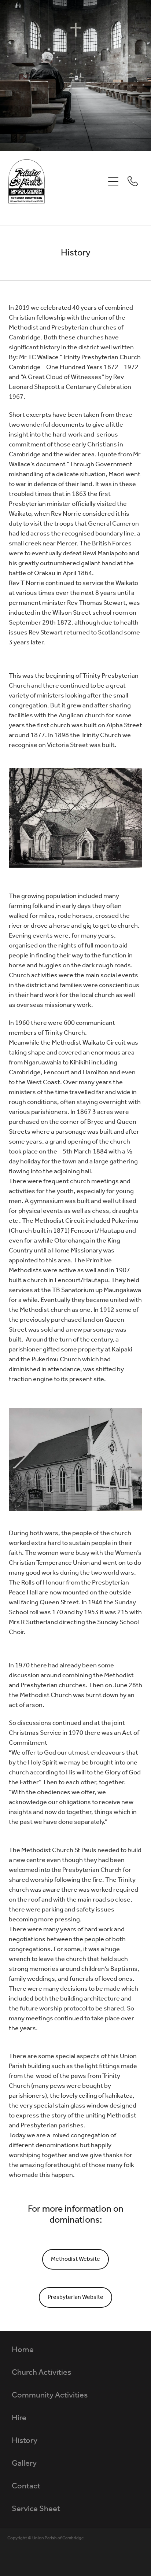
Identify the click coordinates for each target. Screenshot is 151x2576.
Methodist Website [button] (75, 2259)
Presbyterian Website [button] (75, 2297)
